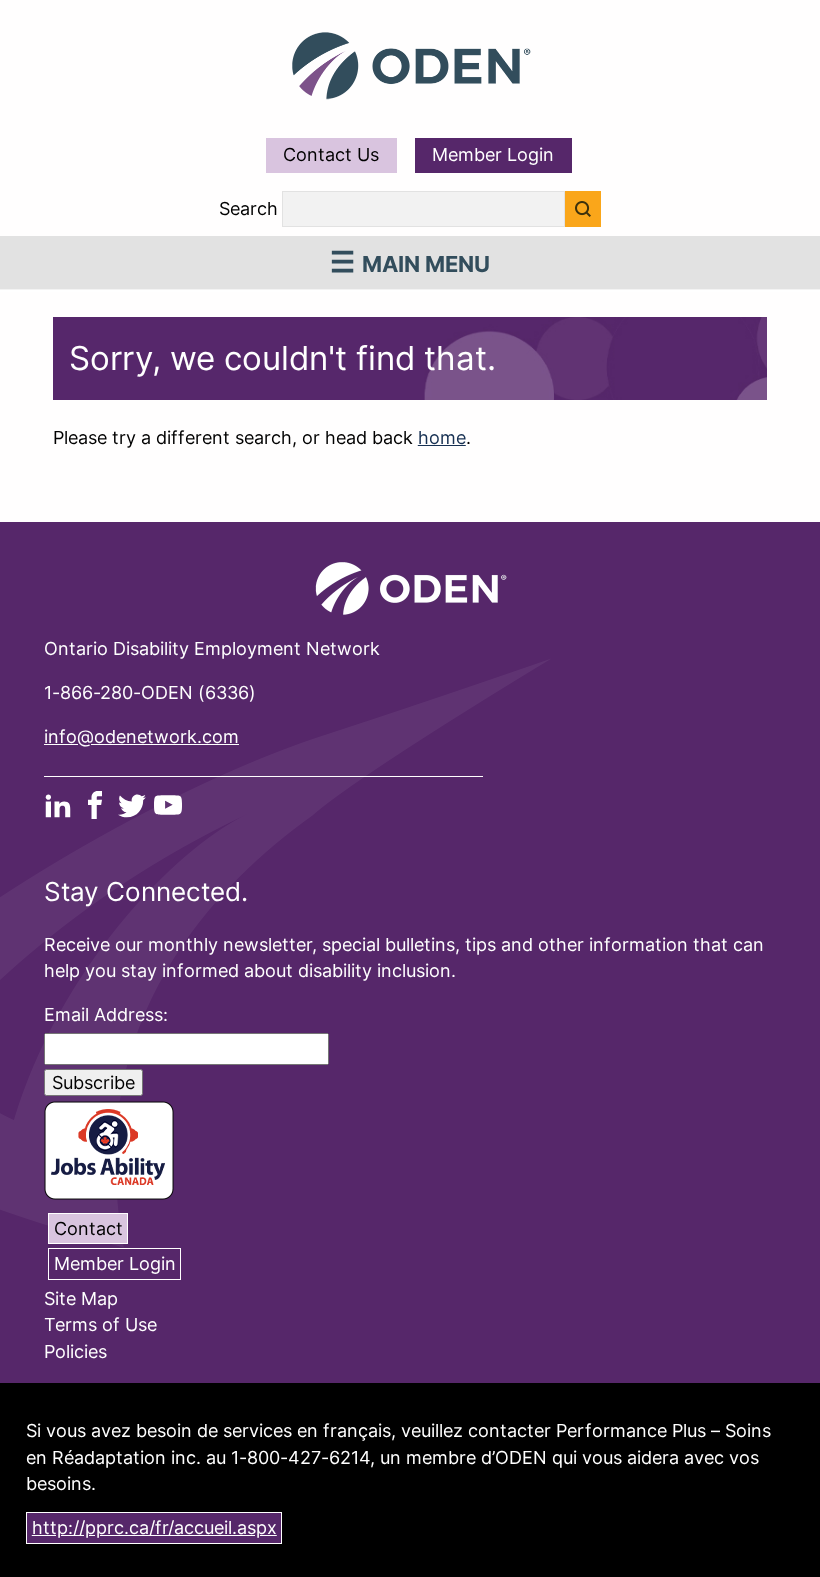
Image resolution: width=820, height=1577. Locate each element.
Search (248, 209)
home (442, 437)
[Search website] (583, 209)
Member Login (493, 154)
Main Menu (426, 264)
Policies (75, 1351)
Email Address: (106, 1014)
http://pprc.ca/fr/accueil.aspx (154, 1527)
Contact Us (331, 154)
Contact (88, 1228)
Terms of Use (100, 1325)
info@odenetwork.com (141, 736)
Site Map (81, 1298)
